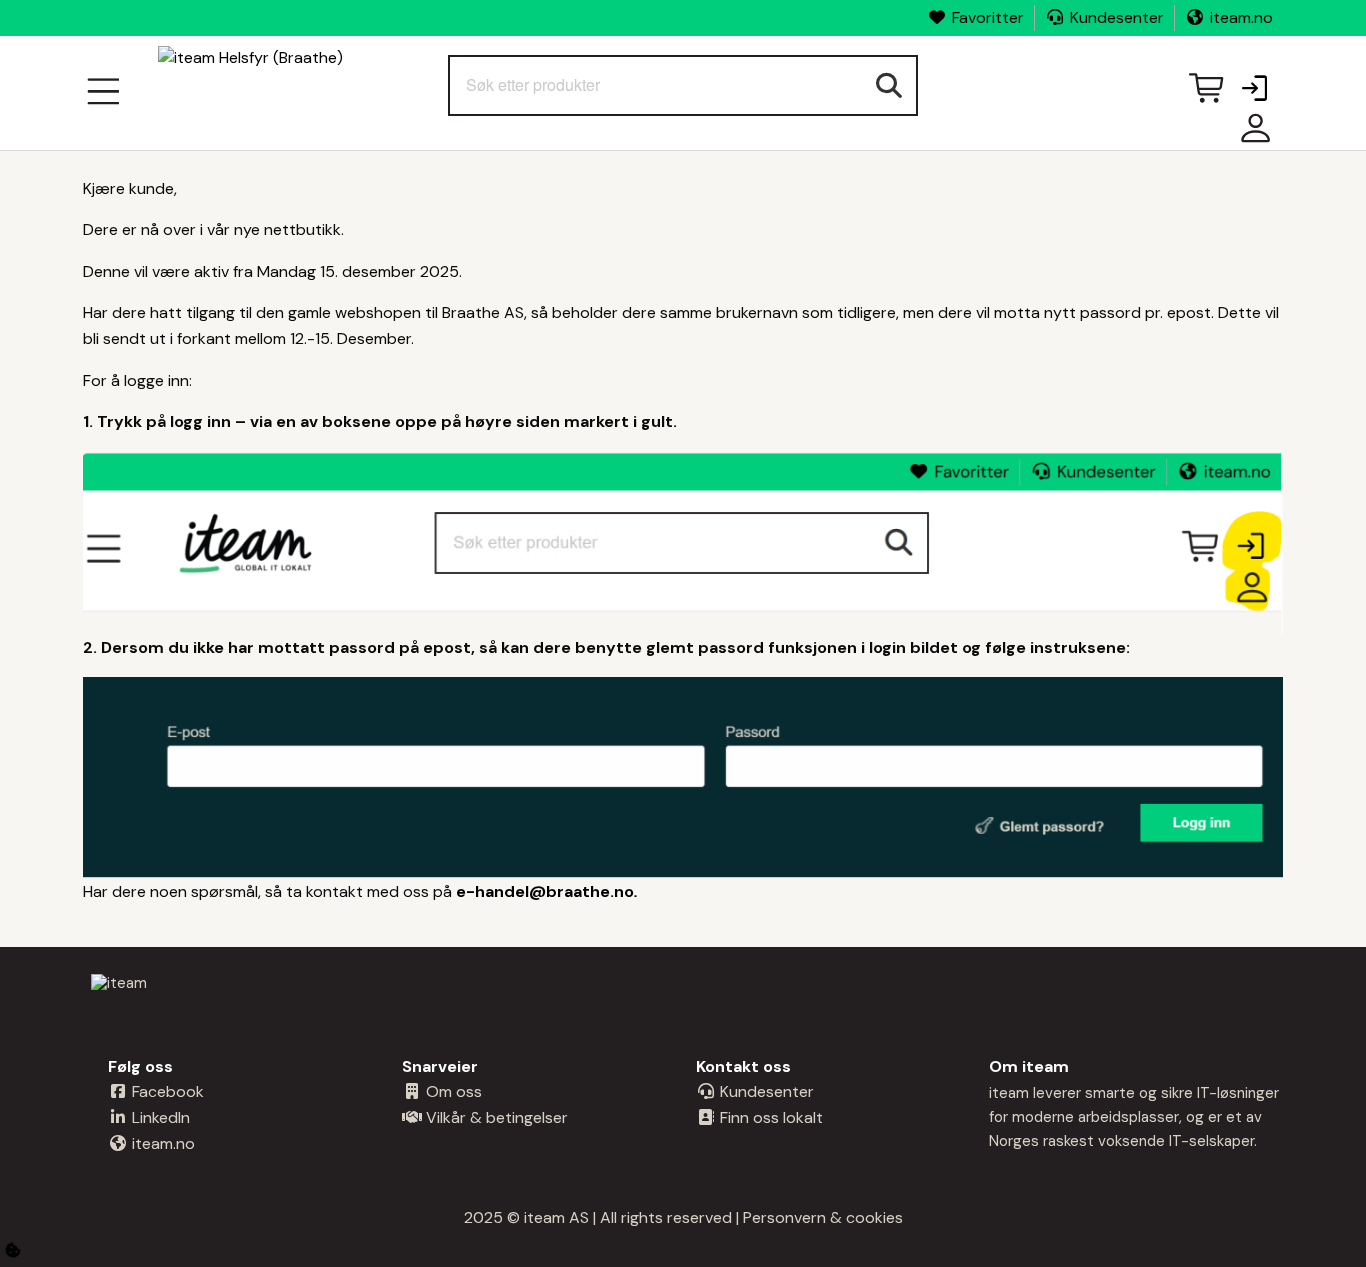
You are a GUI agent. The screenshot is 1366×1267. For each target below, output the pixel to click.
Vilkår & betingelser (495, 1117)
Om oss (452, 1091)
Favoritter (988, 17)
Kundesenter (1117, 17)
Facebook (166, 1091)
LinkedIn (159, 1117)
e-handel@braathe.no (545, 891)
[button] (1254, 90)
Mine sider (1251, 135)
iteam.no (1241, 17)
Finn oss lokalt (769, 1117)
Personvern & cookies (823, 1217)
